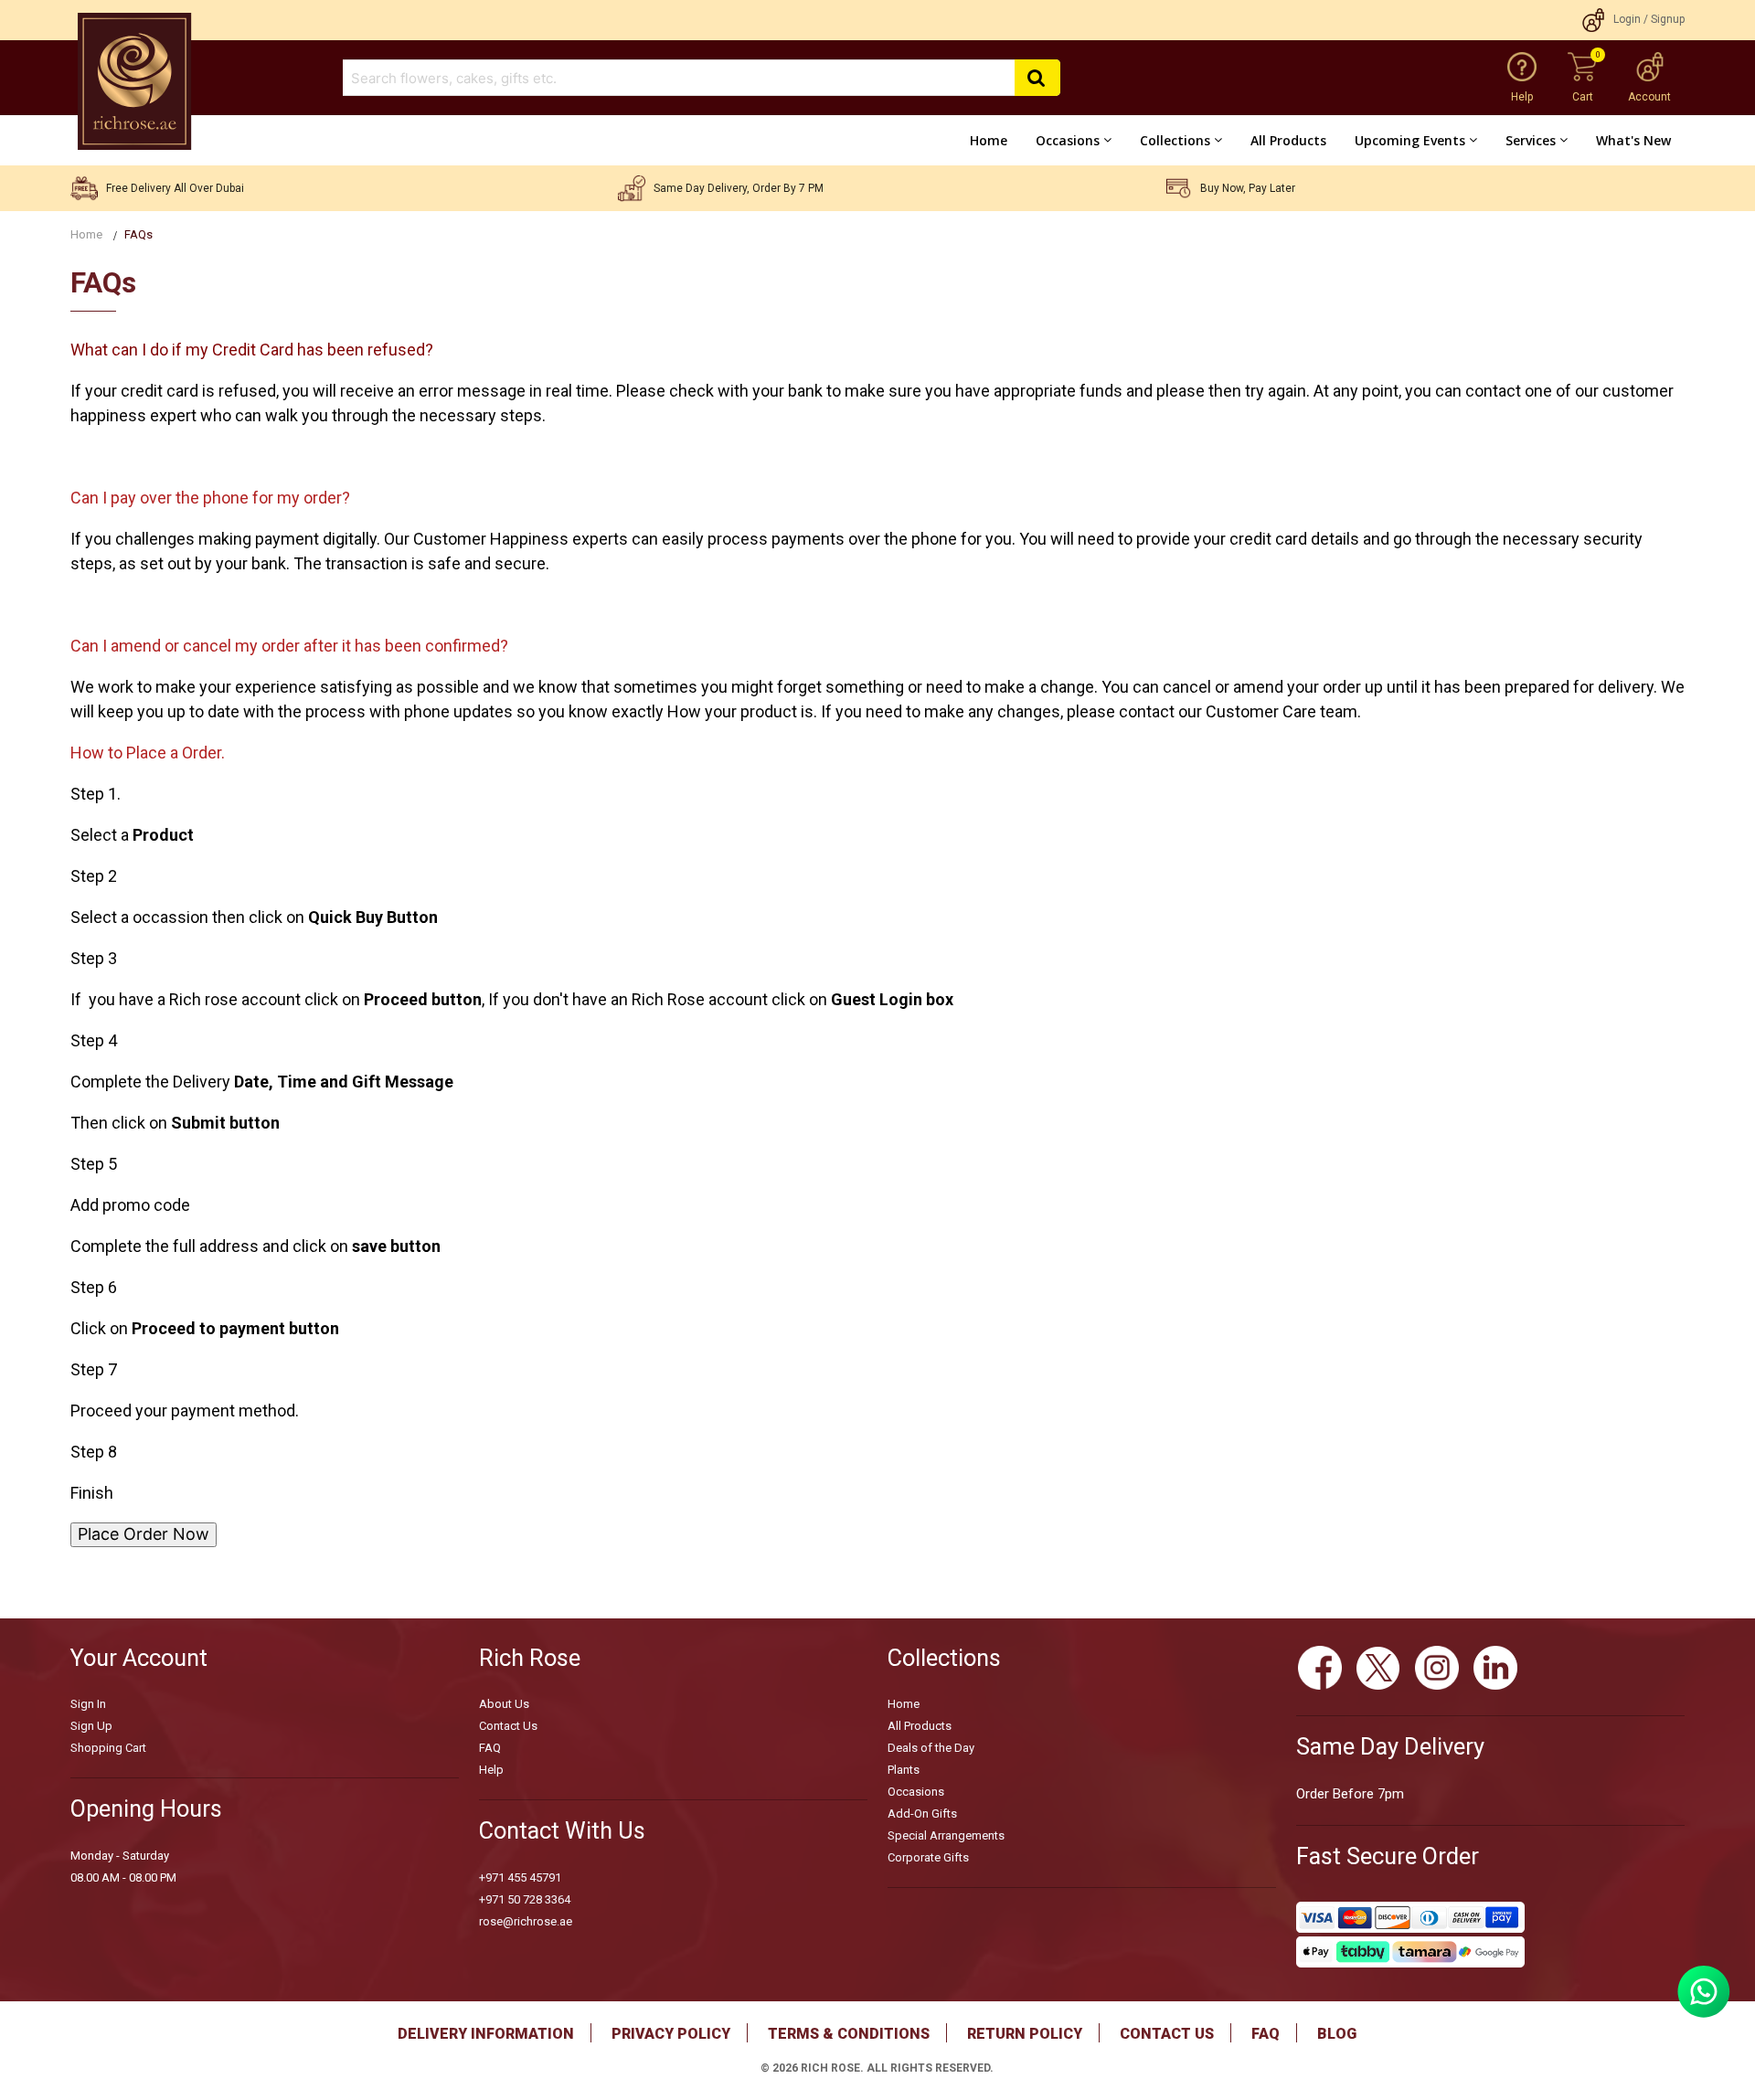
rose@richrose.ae (526, 1921)
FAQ (490, 1748)
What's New (1633, 140)
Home (989, 140)
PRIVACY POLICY (671, 2034)
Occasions (1068, 140)
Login (1627, 19)
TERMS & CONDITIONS (849, 2034)
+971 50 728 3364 (525, 1899)
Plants (904, 1770)
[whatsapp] (1704, 2012)
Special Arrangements (946, 1835)
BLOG (1337, 2034)
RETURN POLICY (1025, 2034)
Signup (1668, 19)
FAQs (138, 234)
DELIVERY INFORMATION (486, 2034)
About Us (504, 1704)
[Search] (1037, 78)
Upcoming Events (1410, 140)
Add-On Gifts (922, 1814)
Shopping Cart (108, 1748)
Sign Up (91, 1726)
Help (491, 1770)
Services (1531, 140)
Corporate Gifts (928, 1857)
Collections (1175, 140)
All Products (1288, 140)
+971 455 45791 (520, 1877)
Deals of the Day (931, 1748)
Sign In (88, 1704)
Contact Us (508, 1726)
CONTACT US (1167, 2034)
